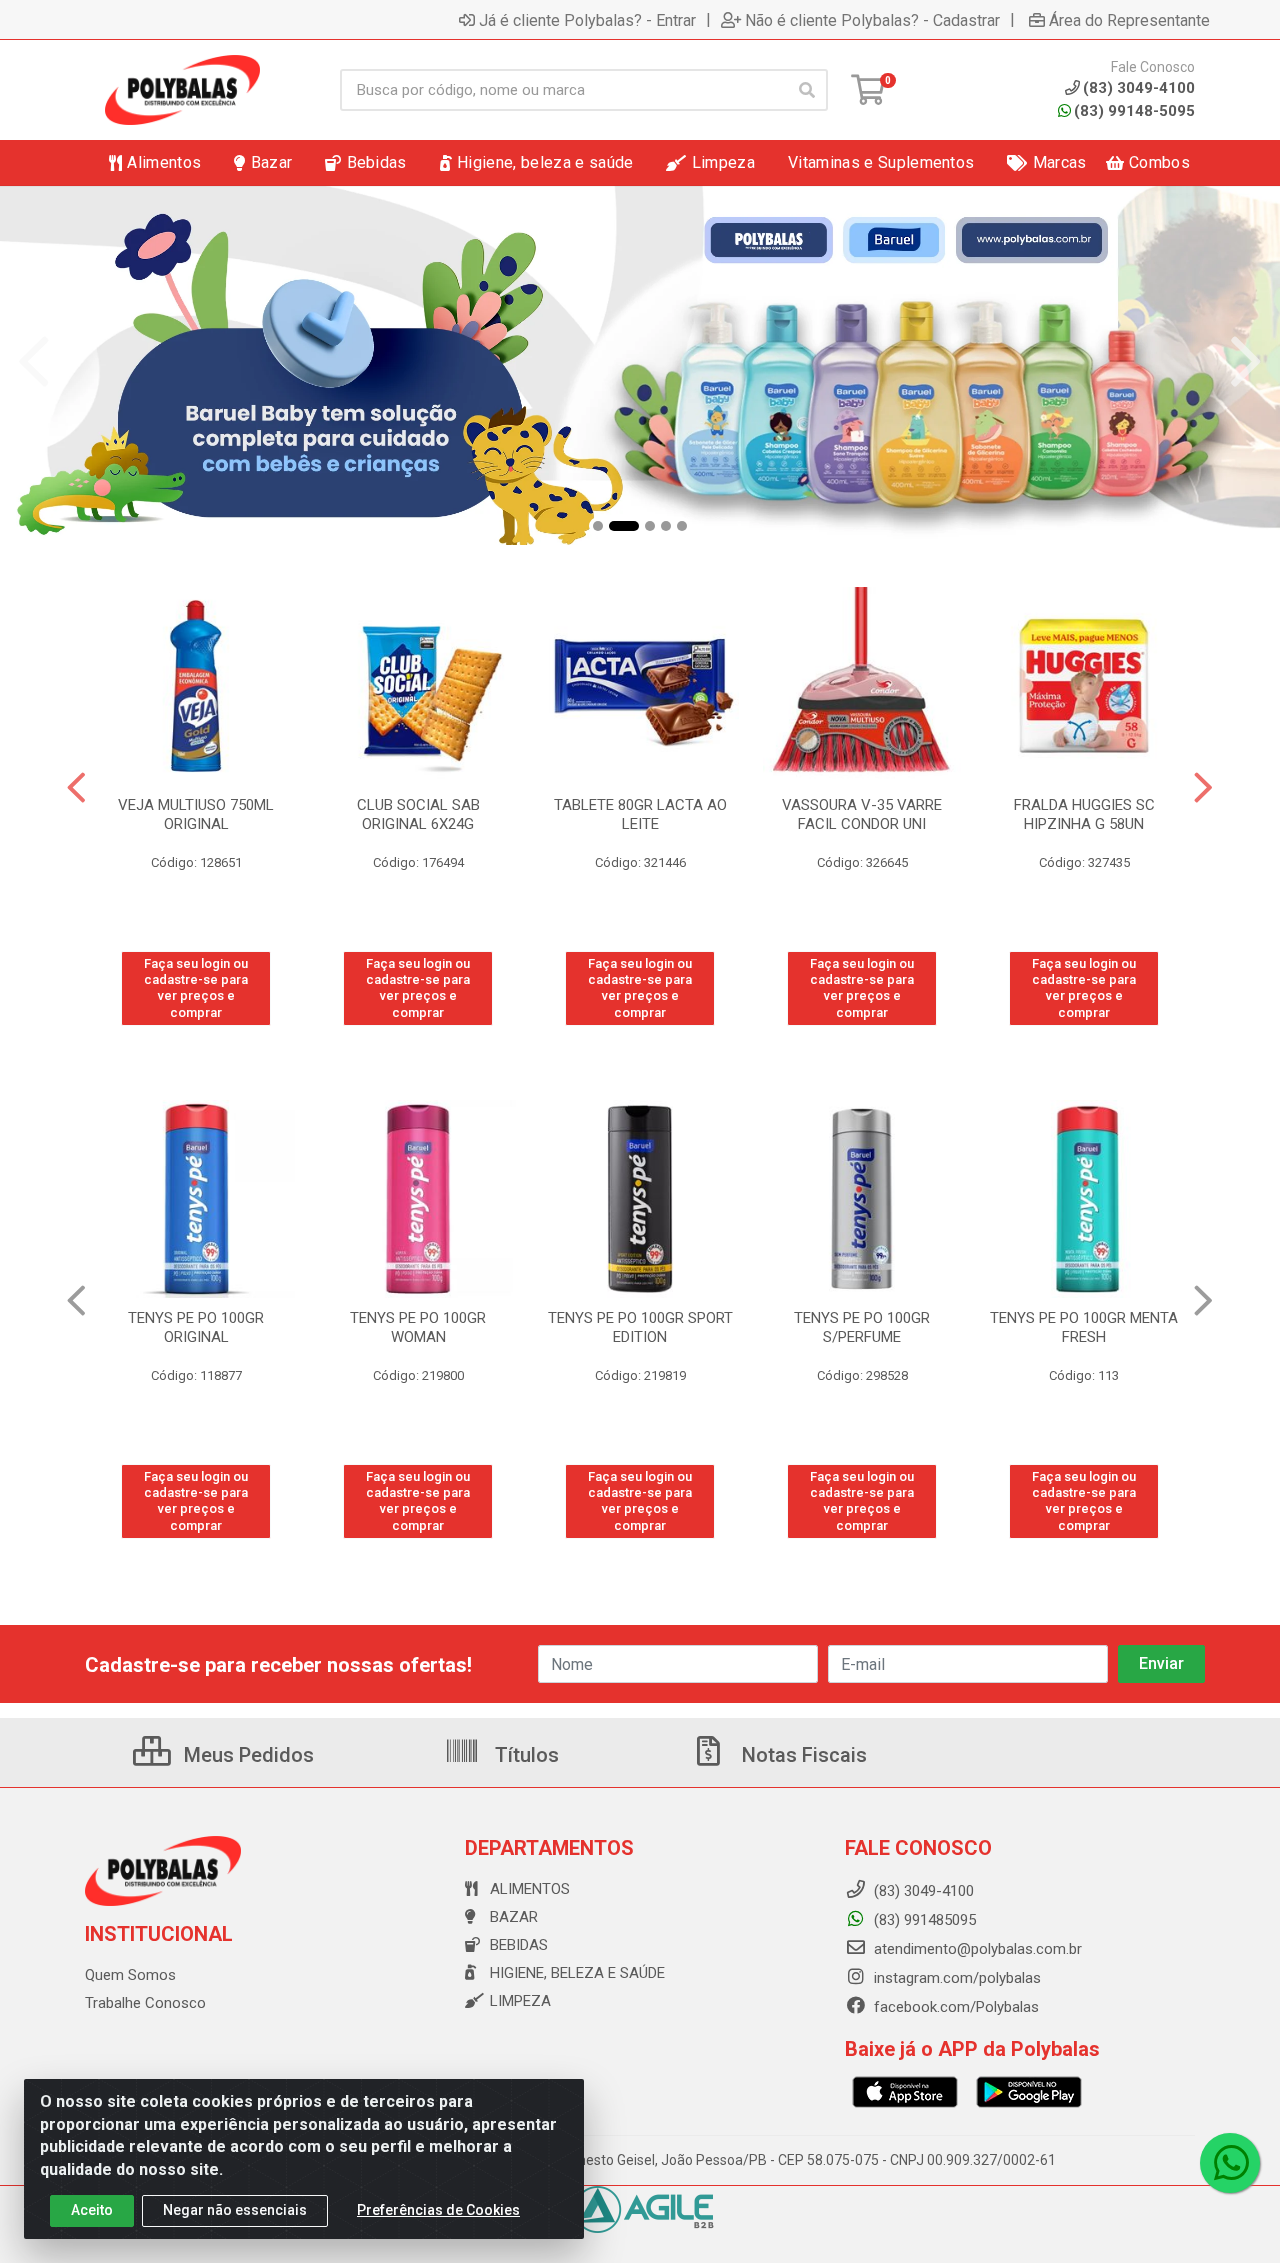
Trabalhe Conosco (145, 2003)
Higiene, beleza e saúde (577, 1973)
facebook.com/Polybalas (954, 2007)
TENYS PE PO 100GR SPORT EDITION (418, 1327)
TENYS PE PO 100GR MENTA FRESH (862, 1327)
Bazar (514, 1917)
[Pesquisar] (807, 90)
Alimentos (530, 1889)
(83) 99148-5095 (1134, 111)
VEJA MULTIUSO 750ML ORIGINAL (196, 814)
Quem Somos (130, 1975)
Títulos (524, 1755)
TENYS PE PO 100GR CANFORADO (1084, 1327)
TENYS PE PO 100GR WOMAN (196, 1327)
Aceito (92, 2210)
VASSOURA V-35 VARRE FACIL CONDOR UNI (862, 814)
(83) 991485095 (923, 1920)
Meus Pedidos (246, 1755)
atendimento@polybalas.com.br (976, 1949)
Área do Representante (1129, 20)
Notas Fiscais (802, 1755)
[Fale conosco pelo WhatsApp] (1230, 2163)
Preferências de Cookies (438, 2210)
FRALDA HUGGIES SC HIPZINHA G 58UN (1084, 814)
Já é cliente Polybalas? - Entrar (587, 20)
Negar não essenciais (235, 2210)
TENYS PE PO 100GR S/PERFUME (640, 1327)
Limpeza (520, 2001)
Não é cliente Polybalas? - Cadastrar (872, 20)
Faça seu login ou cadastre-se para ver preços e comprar (196, 988)
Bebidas (519, 1945)
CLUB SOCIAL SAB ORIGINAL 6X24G (418, 814)
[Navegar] (34, 362)
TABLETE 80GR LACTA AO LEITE (640, 814)
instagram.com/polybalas (955, 1978)
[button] (598, 526)
